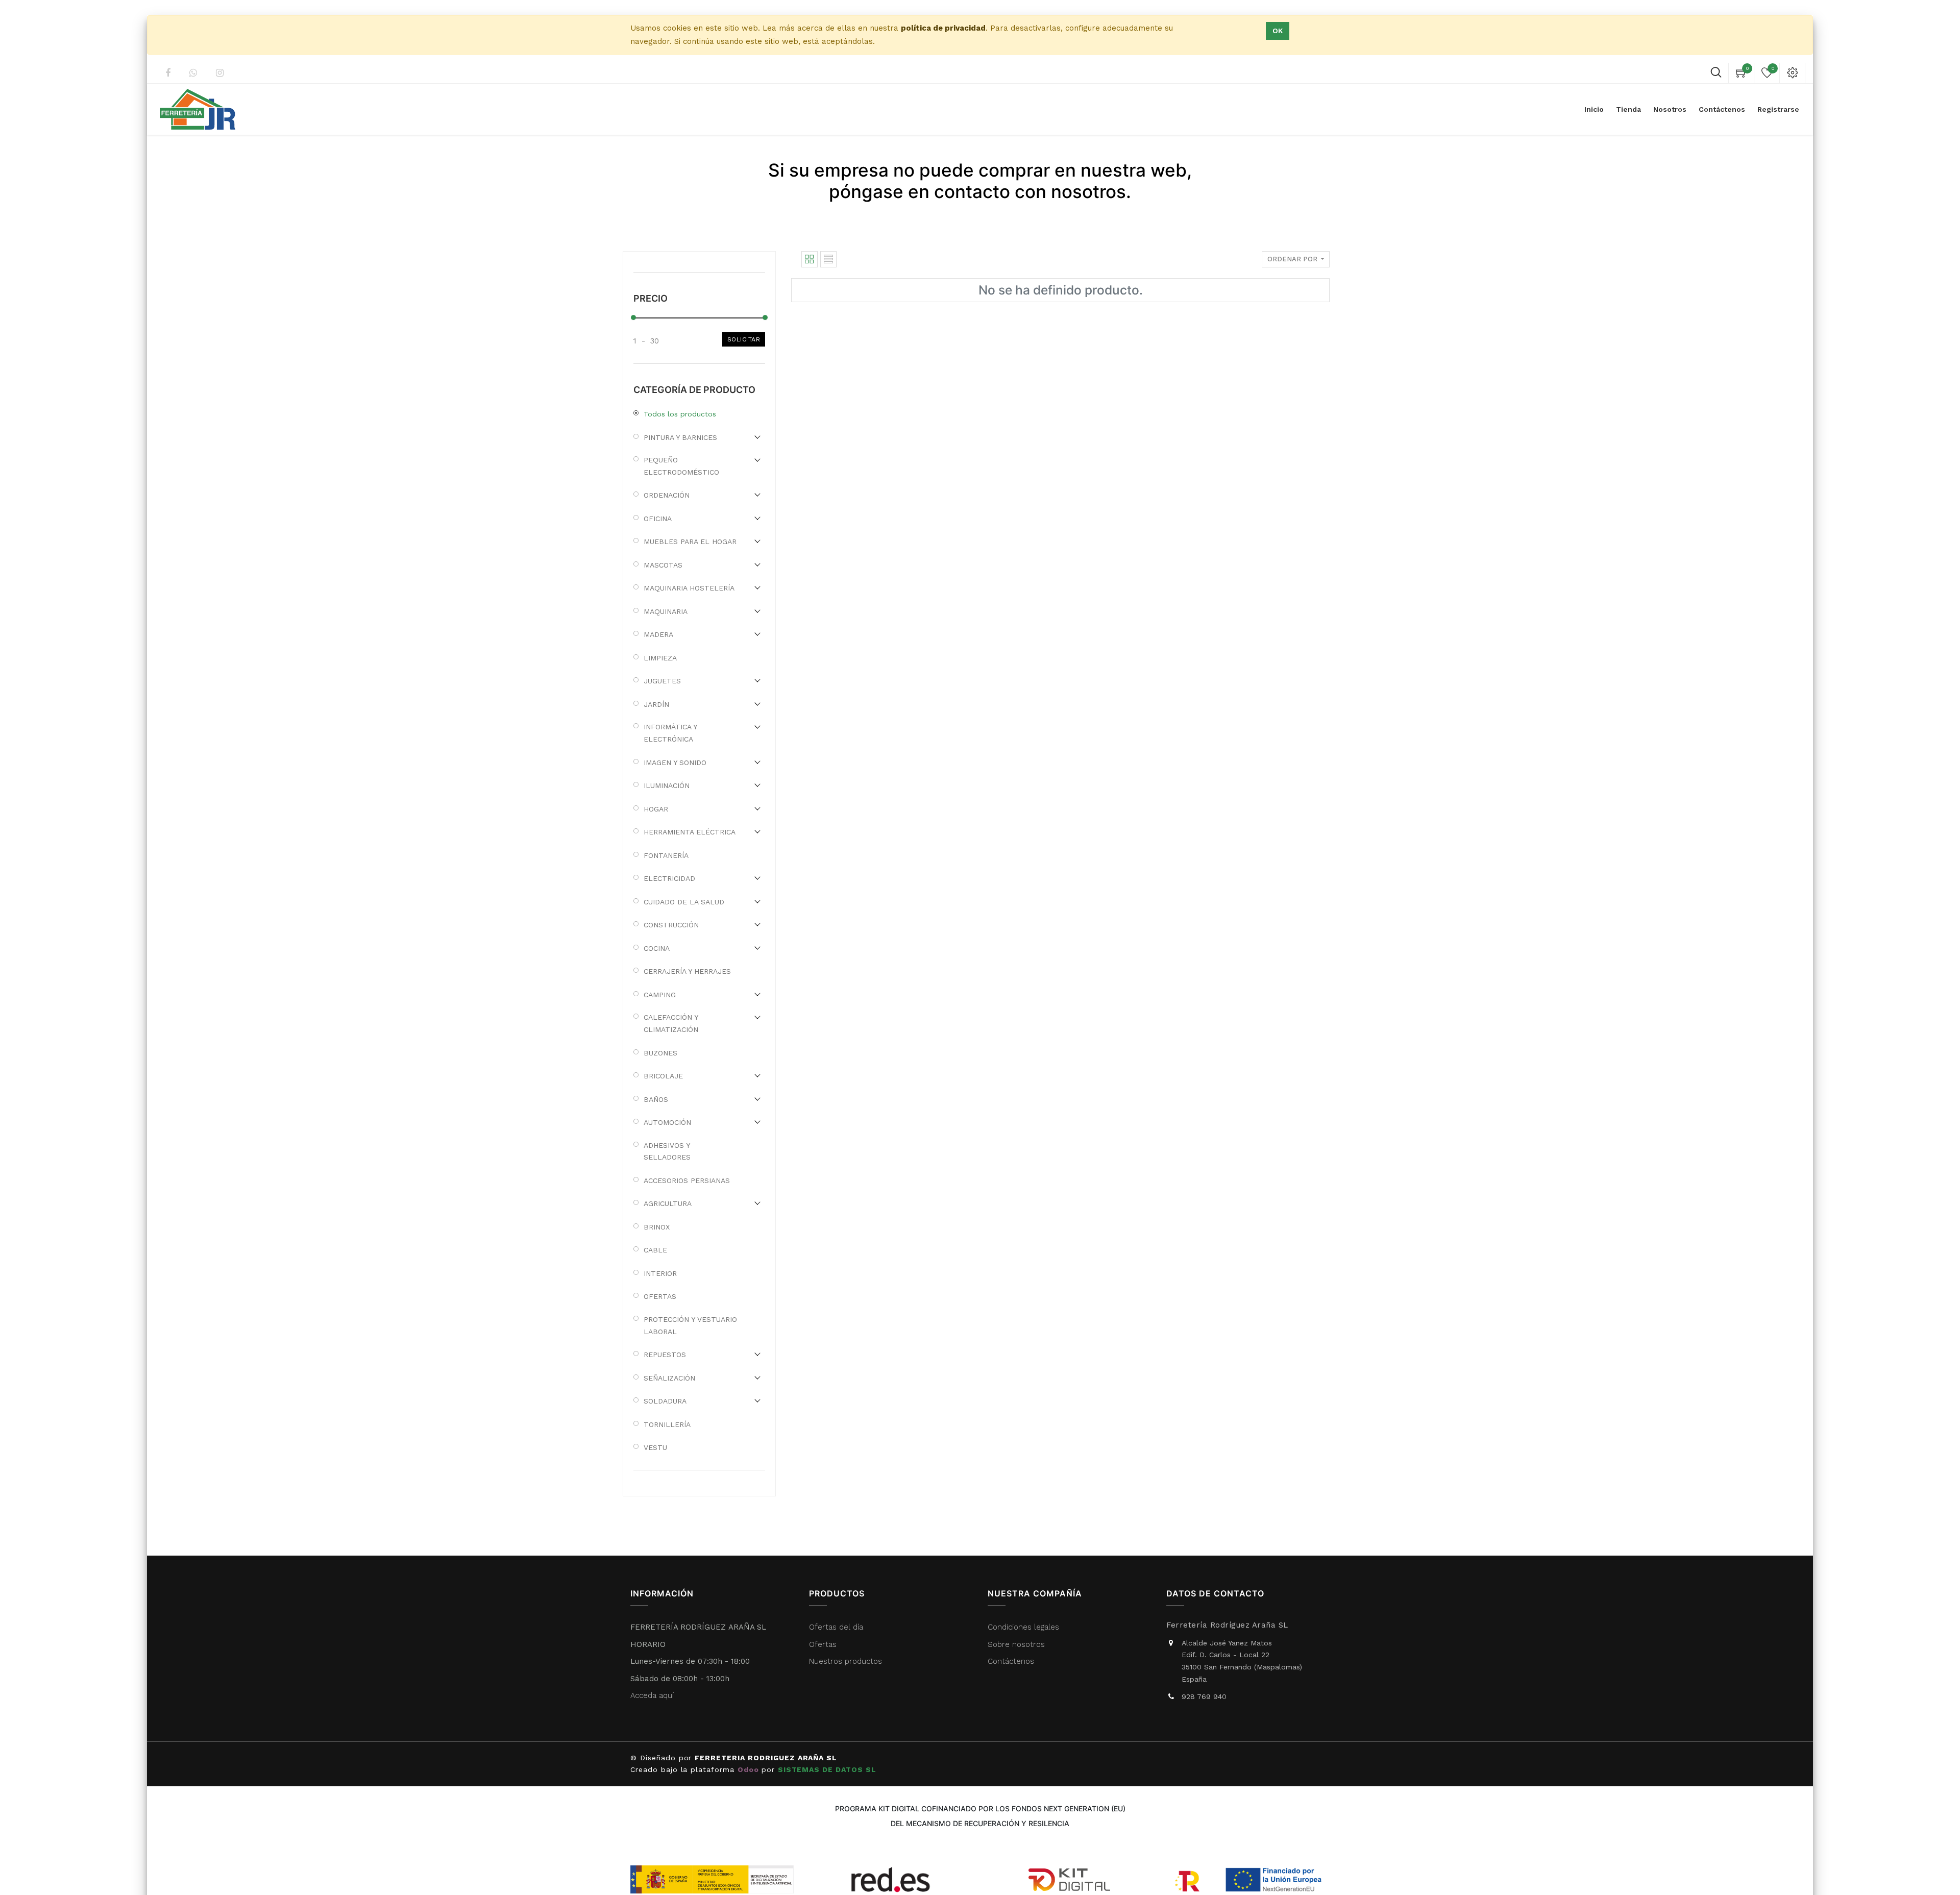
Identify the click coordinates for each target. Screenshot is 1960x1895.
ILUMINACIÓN (667, 785)
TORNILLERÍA (667, 1424)
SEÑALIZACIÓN (669, 1378)
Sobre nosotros (1016, 1644)
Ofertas (823, 1644)
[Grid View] (810, 259)
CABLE (655, 1250)
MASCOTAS (663, 565)
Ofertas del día (836, 1627)
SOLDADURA (665, 1401)
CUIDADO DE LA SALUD (684, 902)
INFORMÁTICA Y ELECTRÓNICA (670, 733)
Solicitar (744, 339)
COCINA (657, 948)
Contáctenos (1011, 1661)
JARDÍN (656, 704)
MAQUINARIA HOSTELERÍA (689, 588)
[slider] (633, 317)
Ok (1278, 31)
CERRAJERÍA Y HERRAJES (687, 971)
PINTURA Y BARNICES (680, 437)
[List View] (828, 259)
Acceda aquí (652, 1695)
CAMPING (660, 995)
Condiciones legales (1025, 1627)
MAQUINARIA (666, 611)
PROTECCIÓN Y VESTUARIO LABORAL (690, 1325)
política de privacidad (943, 28)
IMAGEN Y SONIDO (675, 762)
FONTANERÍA (666, 855)
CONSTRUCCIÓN (671, 925)
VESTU (655, 1447)
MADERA (658, 634)
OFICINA (658, 519)
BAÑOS (656, 1099)
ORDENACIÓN (667, 495)
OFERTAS (660, 1296)
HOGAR (656, 809)
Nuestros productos (846, 1661)
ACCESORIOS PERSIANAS (687, 1180)
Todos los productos (680, 414)
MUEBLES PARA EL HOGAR (690, 542)
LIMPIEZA (660, 658)
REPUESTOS (665, 1355)
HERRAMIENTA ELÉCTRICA (690, 832)
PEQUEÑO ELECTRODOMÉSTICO (681, 466)
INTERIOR (660, 1273)
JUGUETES (662, 681)
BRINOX (657, 1227)
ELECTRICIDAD (669, 878)
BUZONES (660, 1053)
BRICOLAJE (663, 1076)
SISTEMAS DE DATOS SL (828, 1769)
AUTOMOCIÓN (667, 1122)
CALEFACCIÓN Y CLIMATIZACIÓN (671, 1023)
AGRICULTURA (668, 1203)
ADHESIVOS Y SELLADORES (667, 1151)
